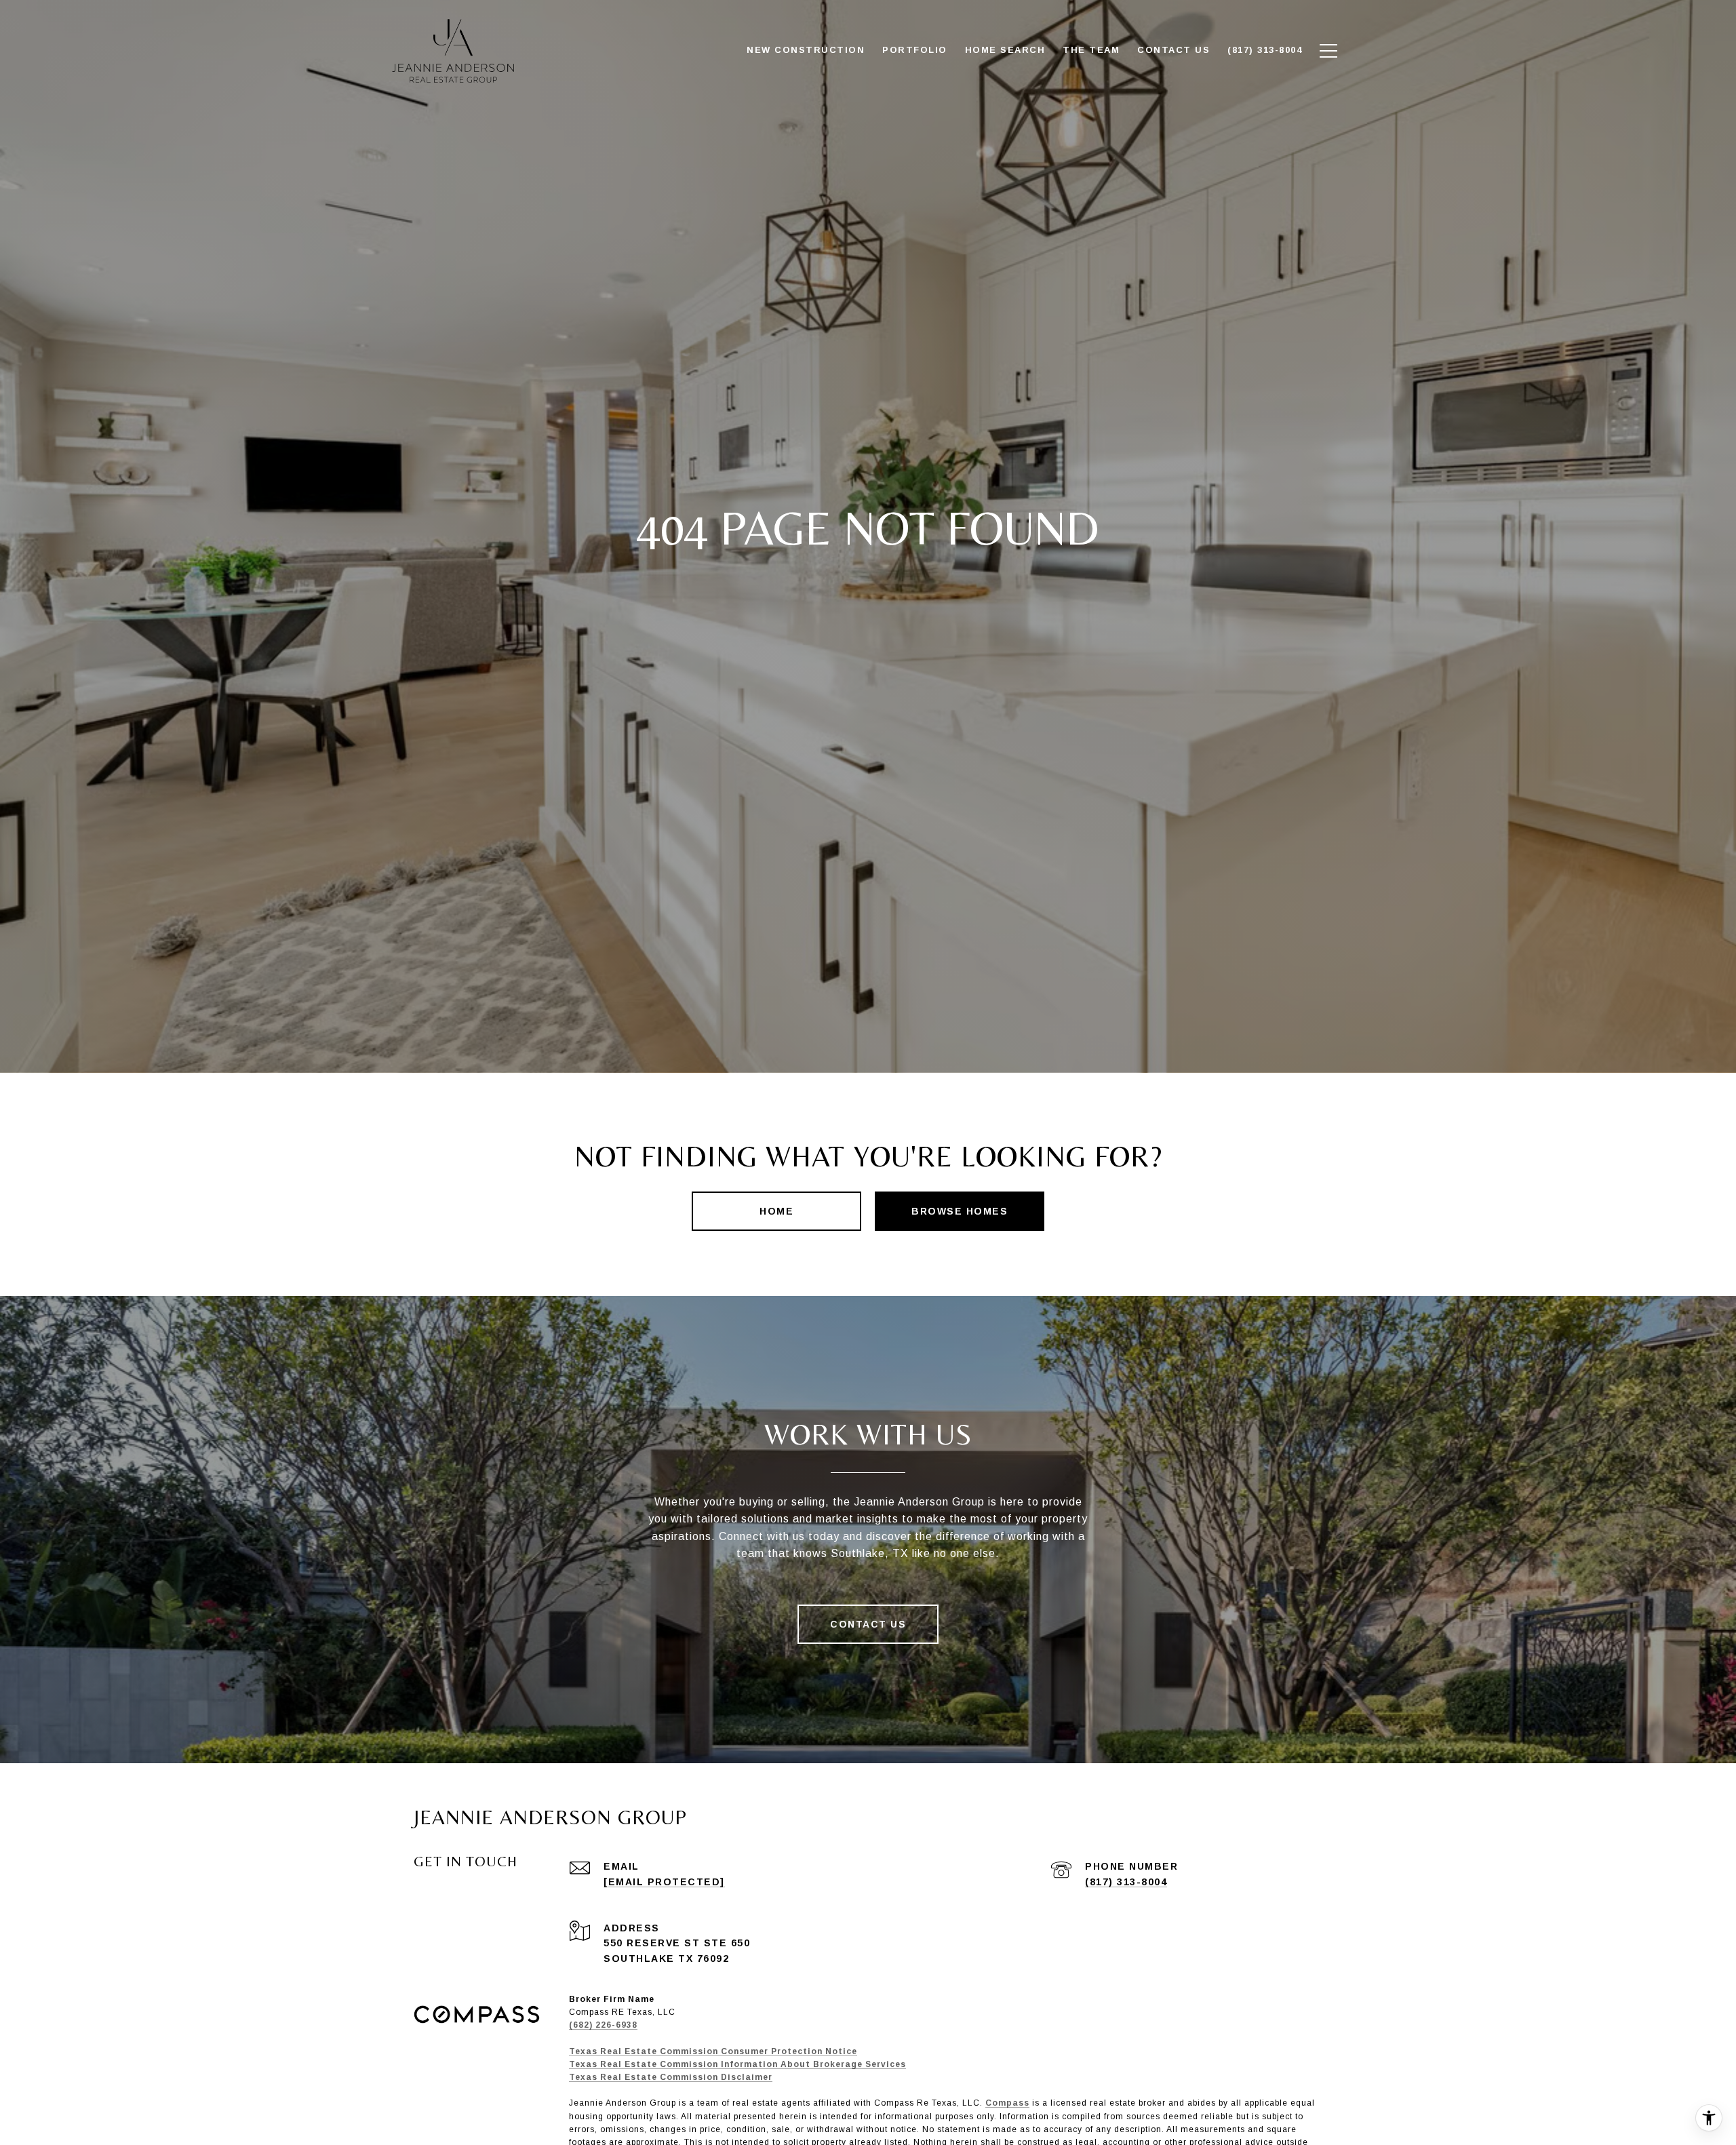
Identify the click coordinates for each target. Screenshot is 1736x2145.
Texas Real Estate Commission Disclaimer (671, 2077)
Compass (1007, 2103)
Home (776, 1211)
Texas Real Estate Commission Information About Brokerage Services (737, 2064)
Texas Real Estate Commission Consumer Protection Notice (713, 2051)
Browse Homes (960, 1211)
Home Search (1005, 50)
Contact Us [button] (868, 1624)
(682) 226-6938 (603, 2025)
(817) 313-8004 (1126, 1882)
